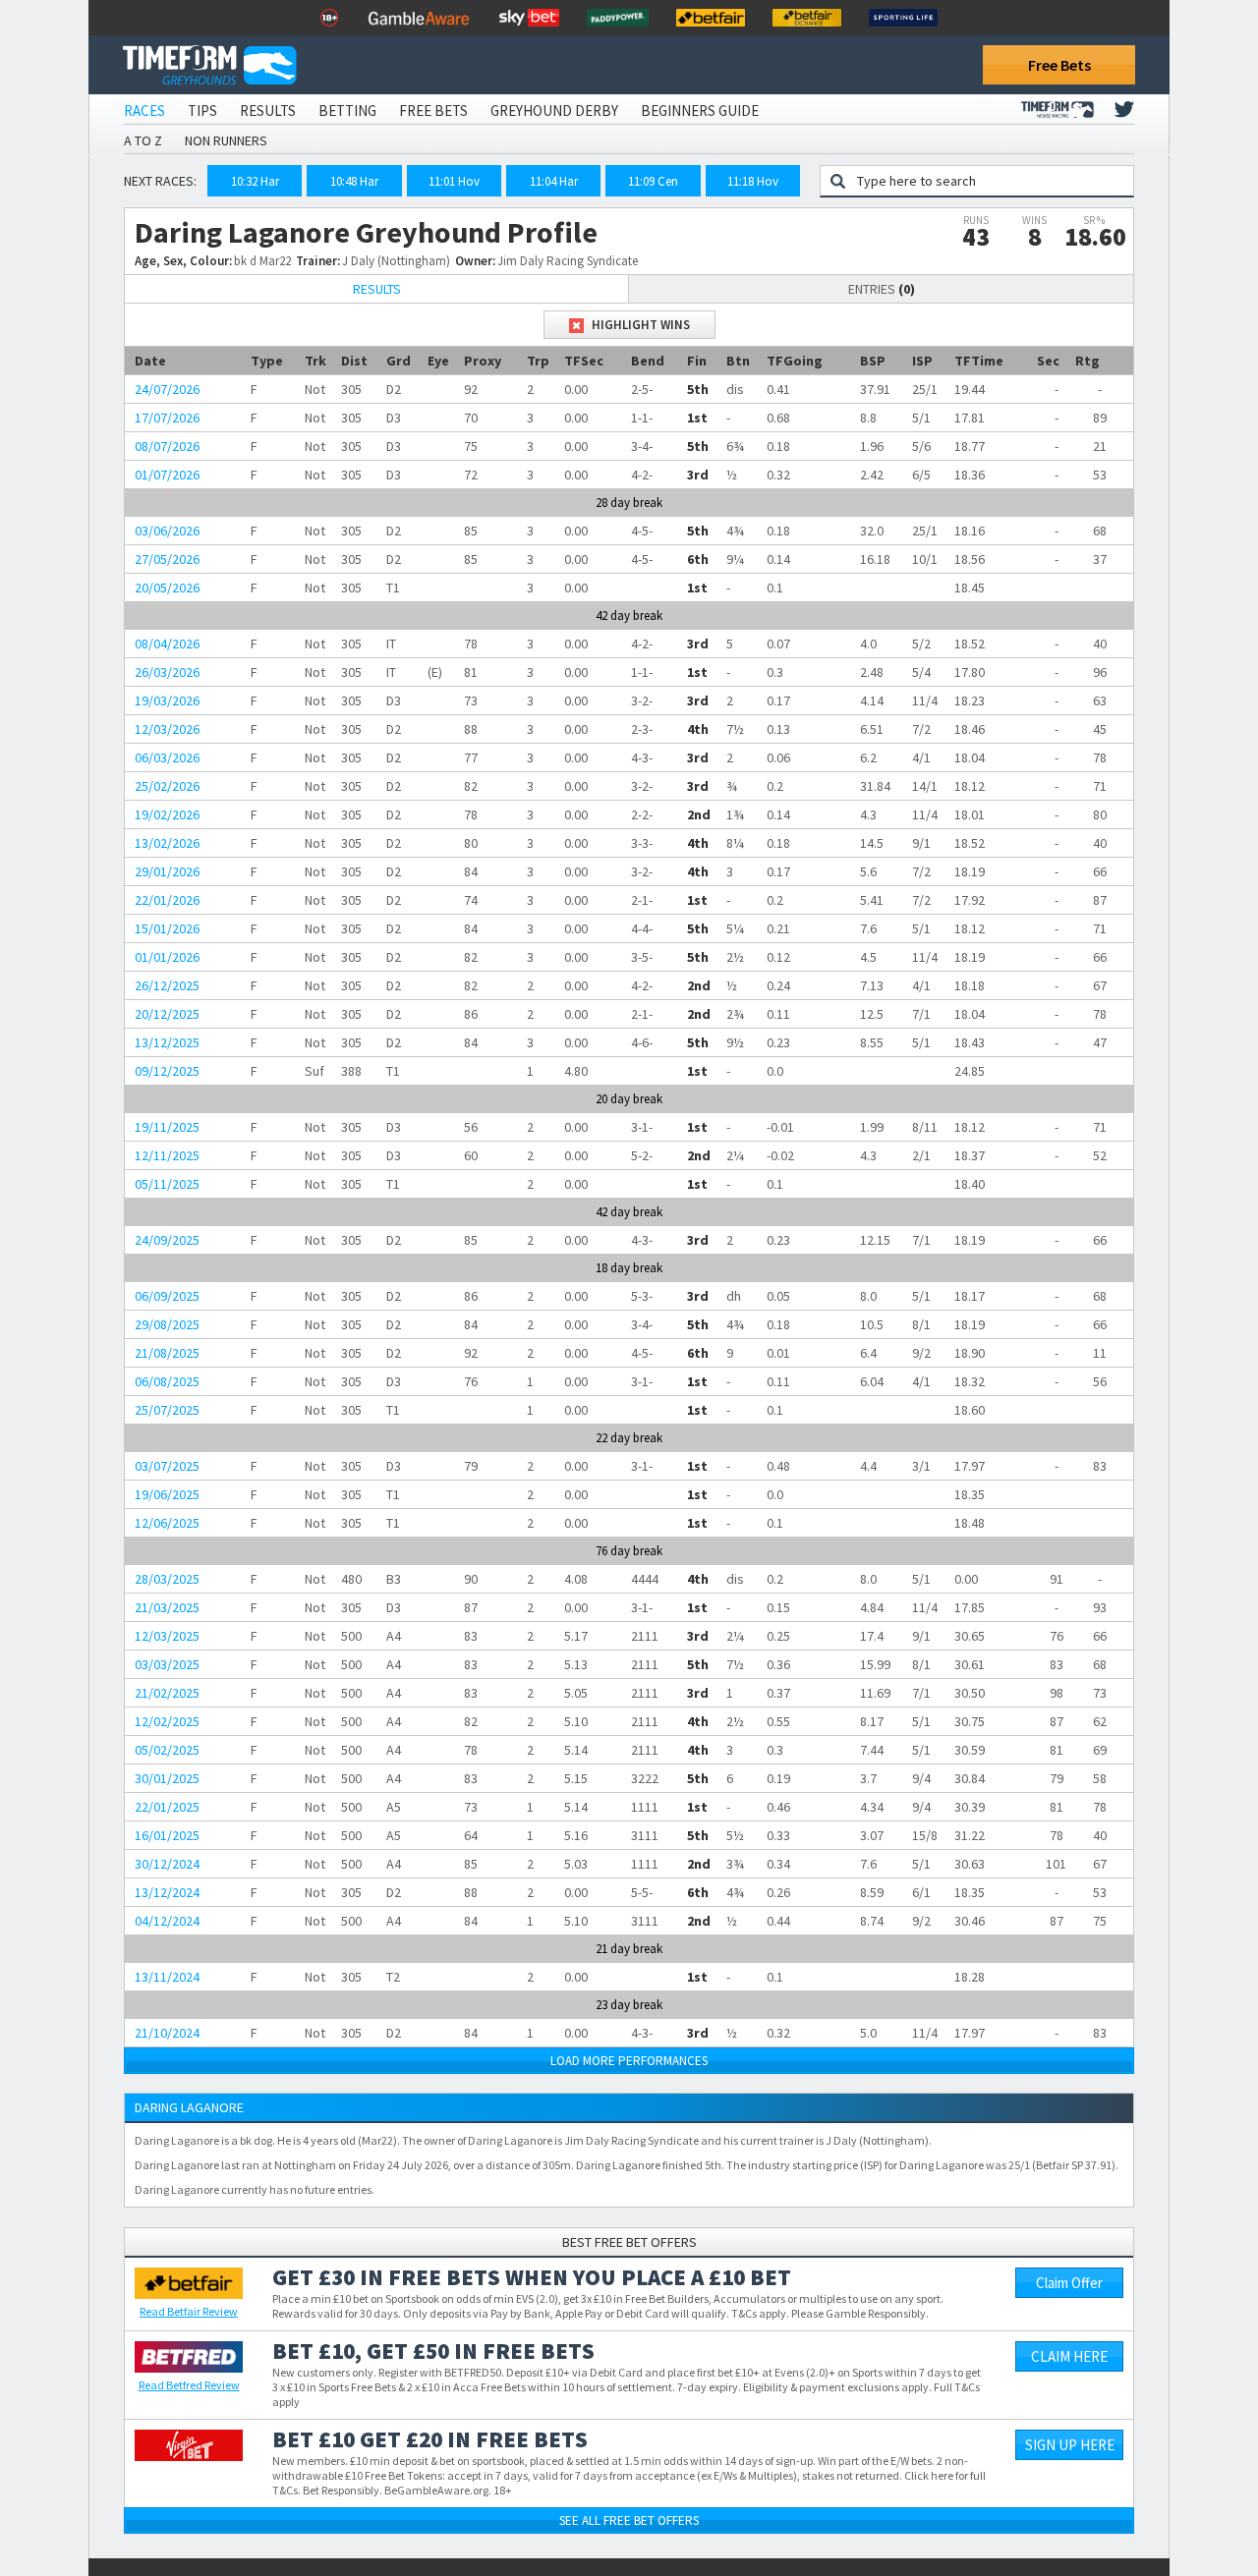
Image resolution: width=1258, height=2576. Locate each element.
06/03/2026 (167, 757)
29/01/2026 (167, 871)
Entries (882, 289)
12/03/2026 (167, 729)
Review (189, 2311)
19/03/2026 (167, 700)
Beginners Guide (700, 111)
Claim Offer (1069, 2283)
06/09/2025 (167, 1296)
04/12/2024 (167, 1921)
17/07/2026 (167, 418)
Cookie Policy (446, 2530)
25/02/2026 (167, 786)
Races (144, 111)
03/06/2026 (167, 531)
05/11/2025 (167, 1184)
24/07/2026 (167, 389)
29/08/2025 (167, 1324)
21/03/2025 (167, 1607)
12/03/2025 (167, 1636)
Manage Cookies (1168, 2510)
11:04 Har (554, 181)
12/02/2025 (167, 1721)
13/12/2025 (167, 1042)
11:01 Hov (454, 181)
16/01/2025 (167, 1835)
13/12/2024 (167, 1892)
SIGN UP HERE (1070, 2445)
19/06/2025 (167, 1494)
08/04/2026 (167, 644)
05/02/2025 (167, 1750)
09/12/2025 (167, 1071)
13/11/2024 (167, 1977)
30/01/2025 (167, 1778)
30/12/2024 (167, 1864)
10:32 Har (255, 181)
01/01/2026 (167, 957)
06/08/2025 (167, 1381)
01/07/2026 (167, 475)
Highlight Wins (639, 325)
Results (268, 111)
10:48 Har (354, 181)
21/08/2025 (167, 1353)
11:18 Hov (753, 181)
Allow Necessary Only (1021, 2510)
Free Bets (1059, 65)
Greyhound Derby (554, 111)
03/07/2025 (167, 1466)
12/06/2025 (167, 1523)
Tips (202, 111)
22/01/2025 (167, 1807)
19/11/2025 (167, 1127)
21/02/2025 (167, 1693)
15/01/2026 (167, 928)
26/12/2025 (167, 985)
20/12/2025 (167, 1014)
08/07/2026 (167, 446)
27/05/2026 (167, 559)
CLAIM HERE (1069, 2356)
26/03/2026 (167, 672)
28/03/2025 (167, 1579)
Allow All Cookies (873, 2510)
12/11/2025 (167, 1155)
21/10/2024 (167, 2033)
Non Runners (226, 140)
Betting (347, 111)
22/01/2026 (167, 900)
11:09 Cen (653, 181)
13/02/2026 (167, 843)
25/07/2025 (167, 1410)
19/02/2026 (167, 814)
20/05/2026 (167, 588)
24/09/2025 (167, 1240)
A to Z (143, 140)
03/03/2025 (167, 1664)
